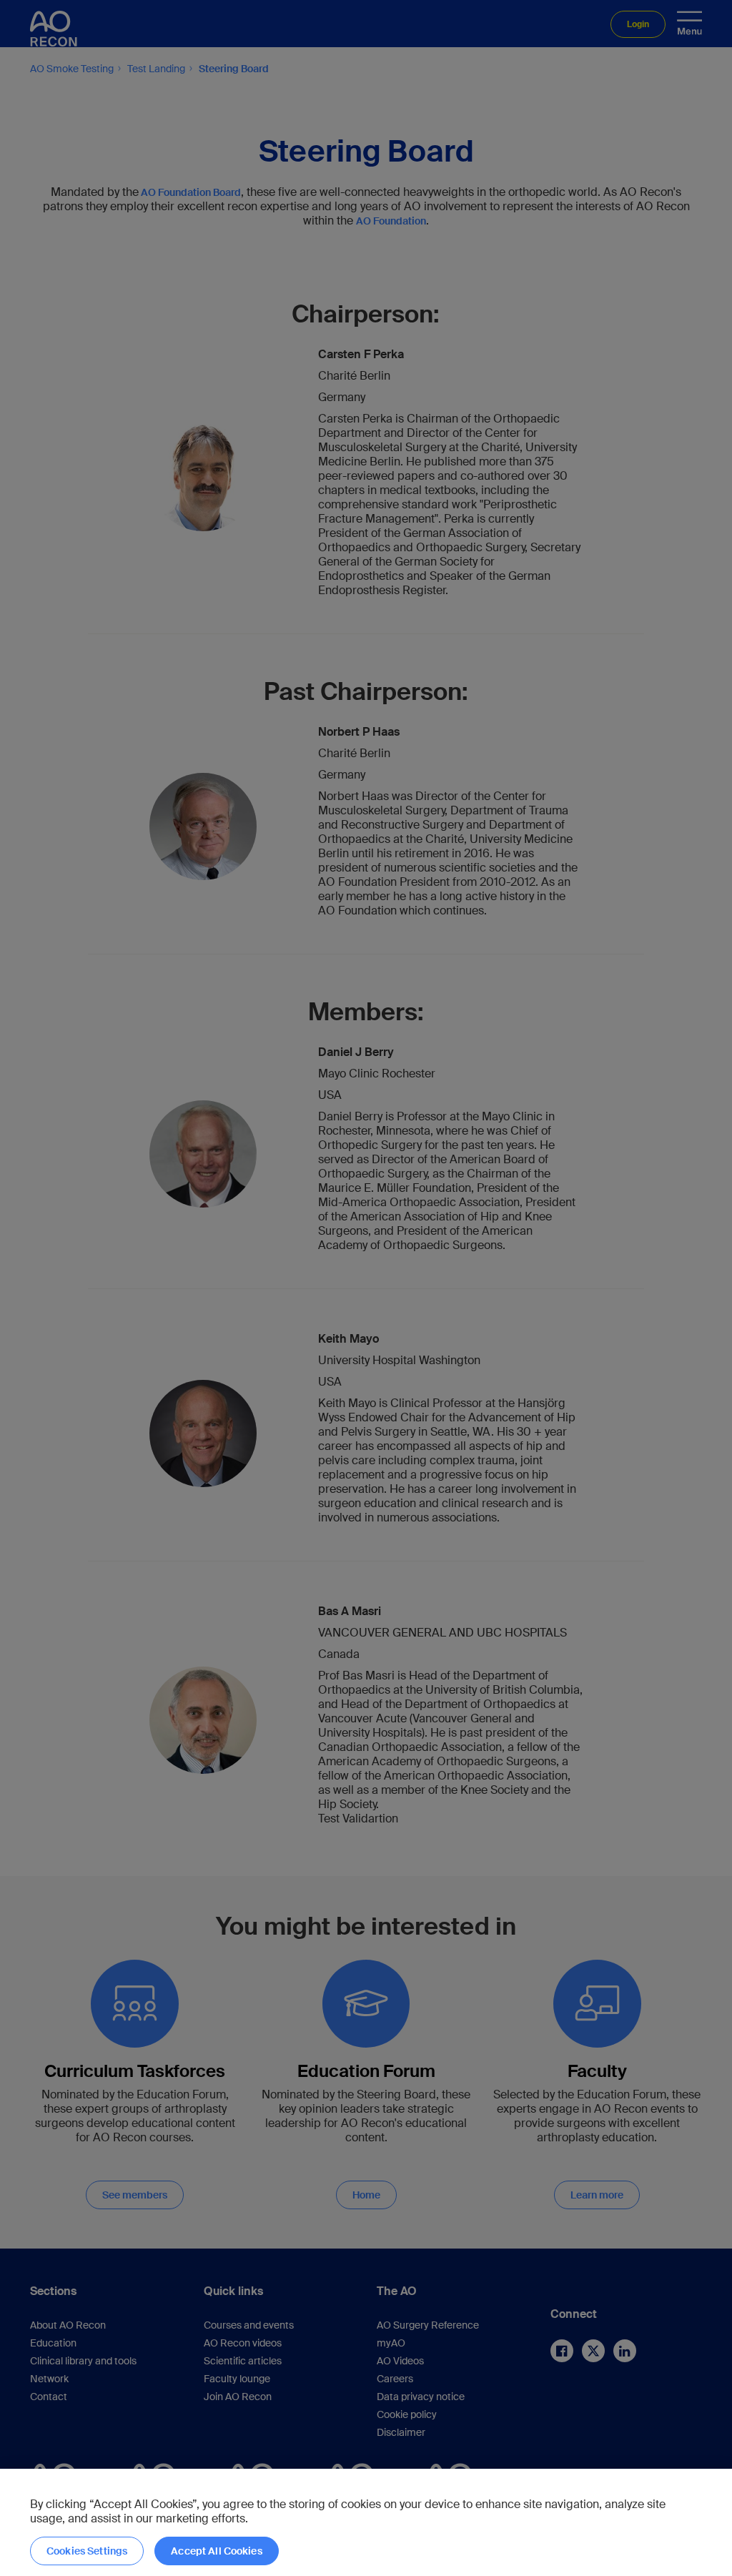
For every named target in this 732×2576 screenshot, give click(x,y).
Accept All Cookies (217, 2551)
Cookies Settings (87, 2551)
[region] (366, 2522)
